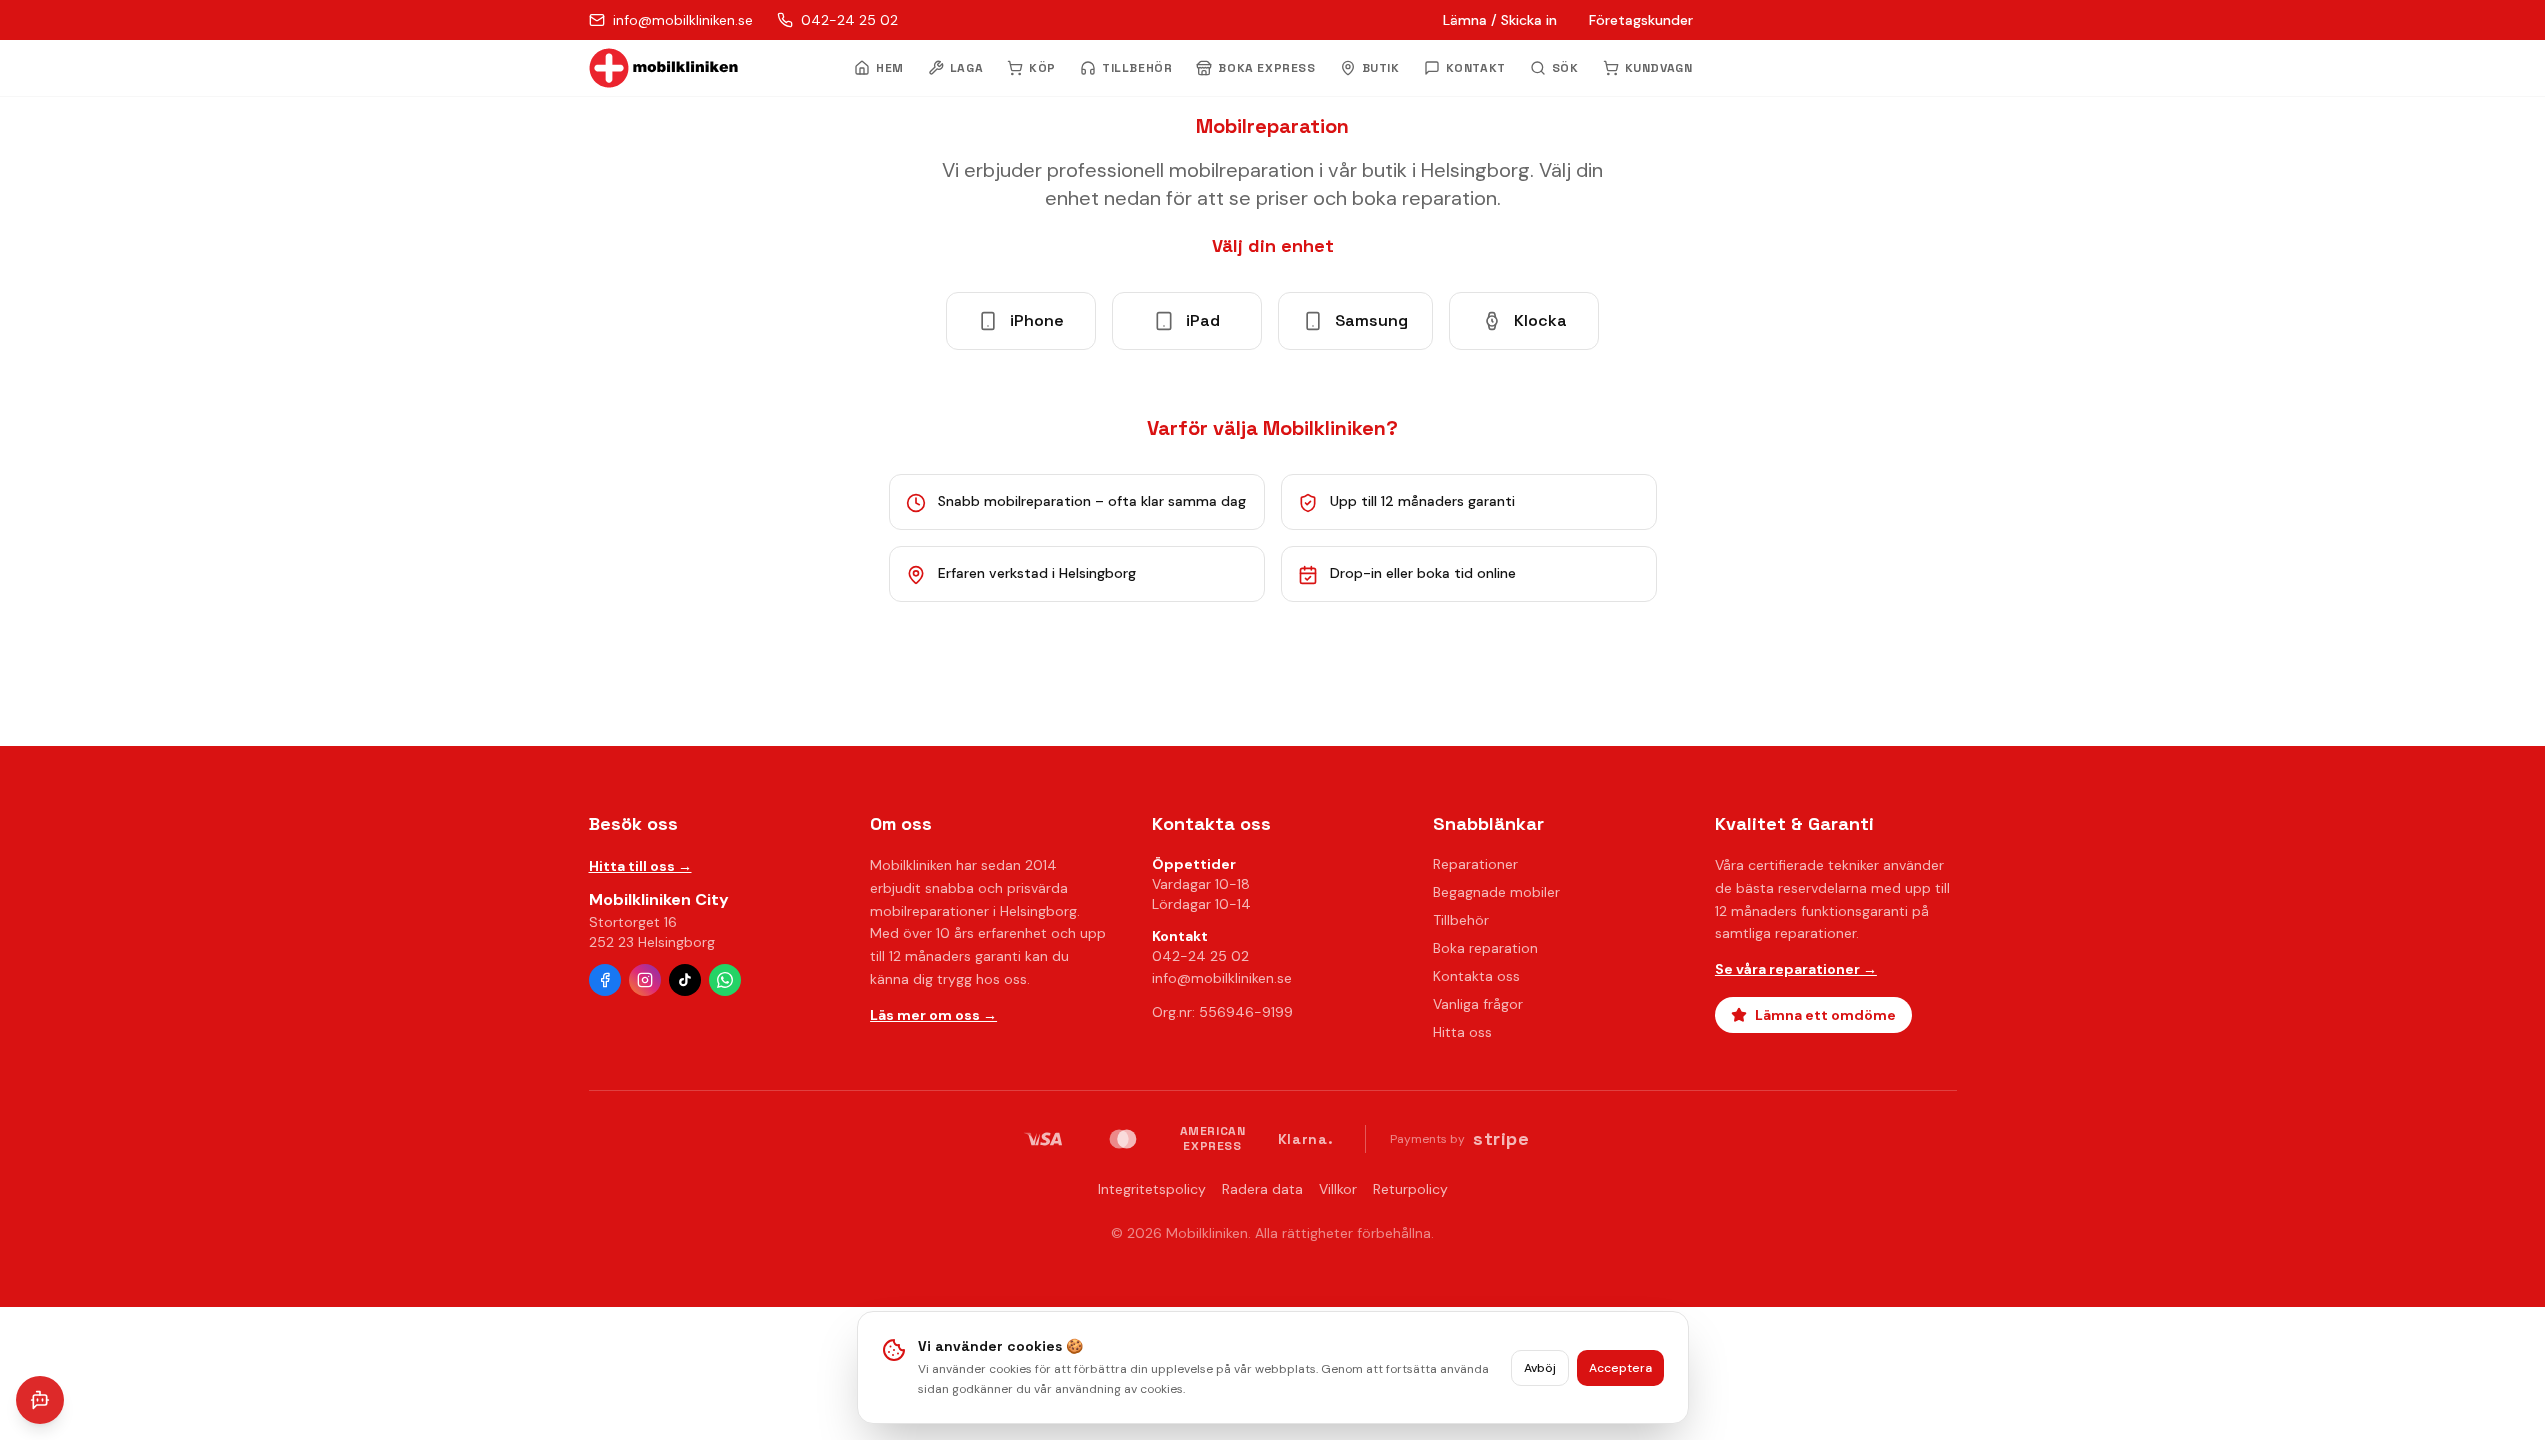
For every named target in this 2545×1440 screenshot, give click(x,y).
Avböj (1540, 1368)
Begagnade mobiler (1496, 892)
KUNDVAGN (1659, 68)
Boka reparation (1485, 948)
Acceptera (1620, 1368)
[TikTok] (685, 980)
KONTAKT (1476, 68)
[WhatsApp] (725, 980)
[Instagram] (645, 980)
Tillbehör (1461, 920)
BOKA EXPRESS (1266, 68)
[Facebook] (605, 980)
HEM (890, 68)
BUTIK (1381, 68)
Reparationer (1475, 864)
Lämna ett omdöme (1825, 1015)
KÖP (1042, 68)
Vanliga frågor (1478, 1004)
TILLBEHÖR (1137, 68)
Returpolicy (1410, 1189)
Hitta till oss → (640, 866)
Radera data (1262, 1189)
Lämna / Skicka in (1500, 20)
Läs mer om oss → (933, 1015)
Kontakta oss (1476, 976)
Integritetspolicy (1152, 1189)
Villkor (1338, 1189)
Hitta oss (1462, 1032)
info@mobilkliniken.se (1222, 978)
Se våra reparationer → (1796, 969)
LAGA (966, 68)
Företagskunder (1641, 20)
